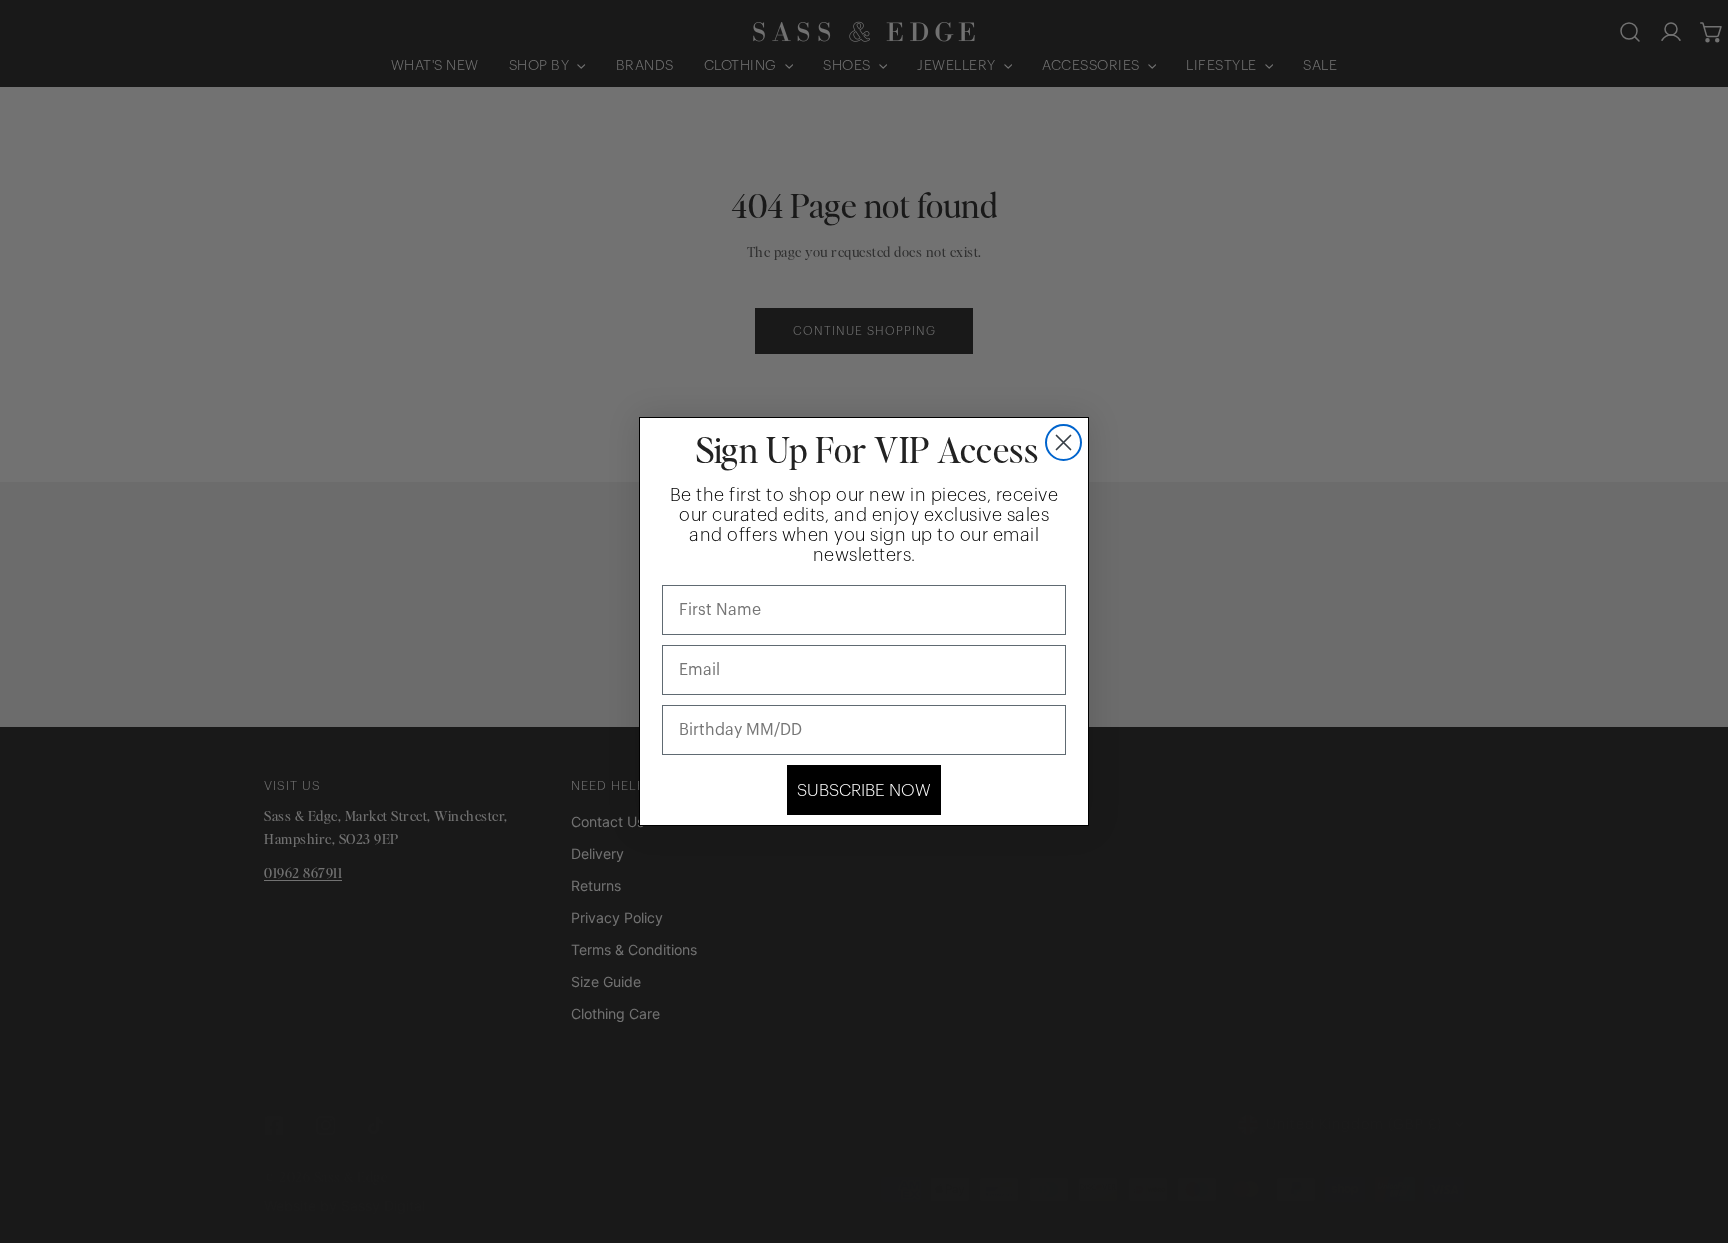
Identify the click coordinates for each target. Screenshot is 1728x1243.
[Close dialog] (1063, 442)
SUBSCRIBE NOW (864, 790)
